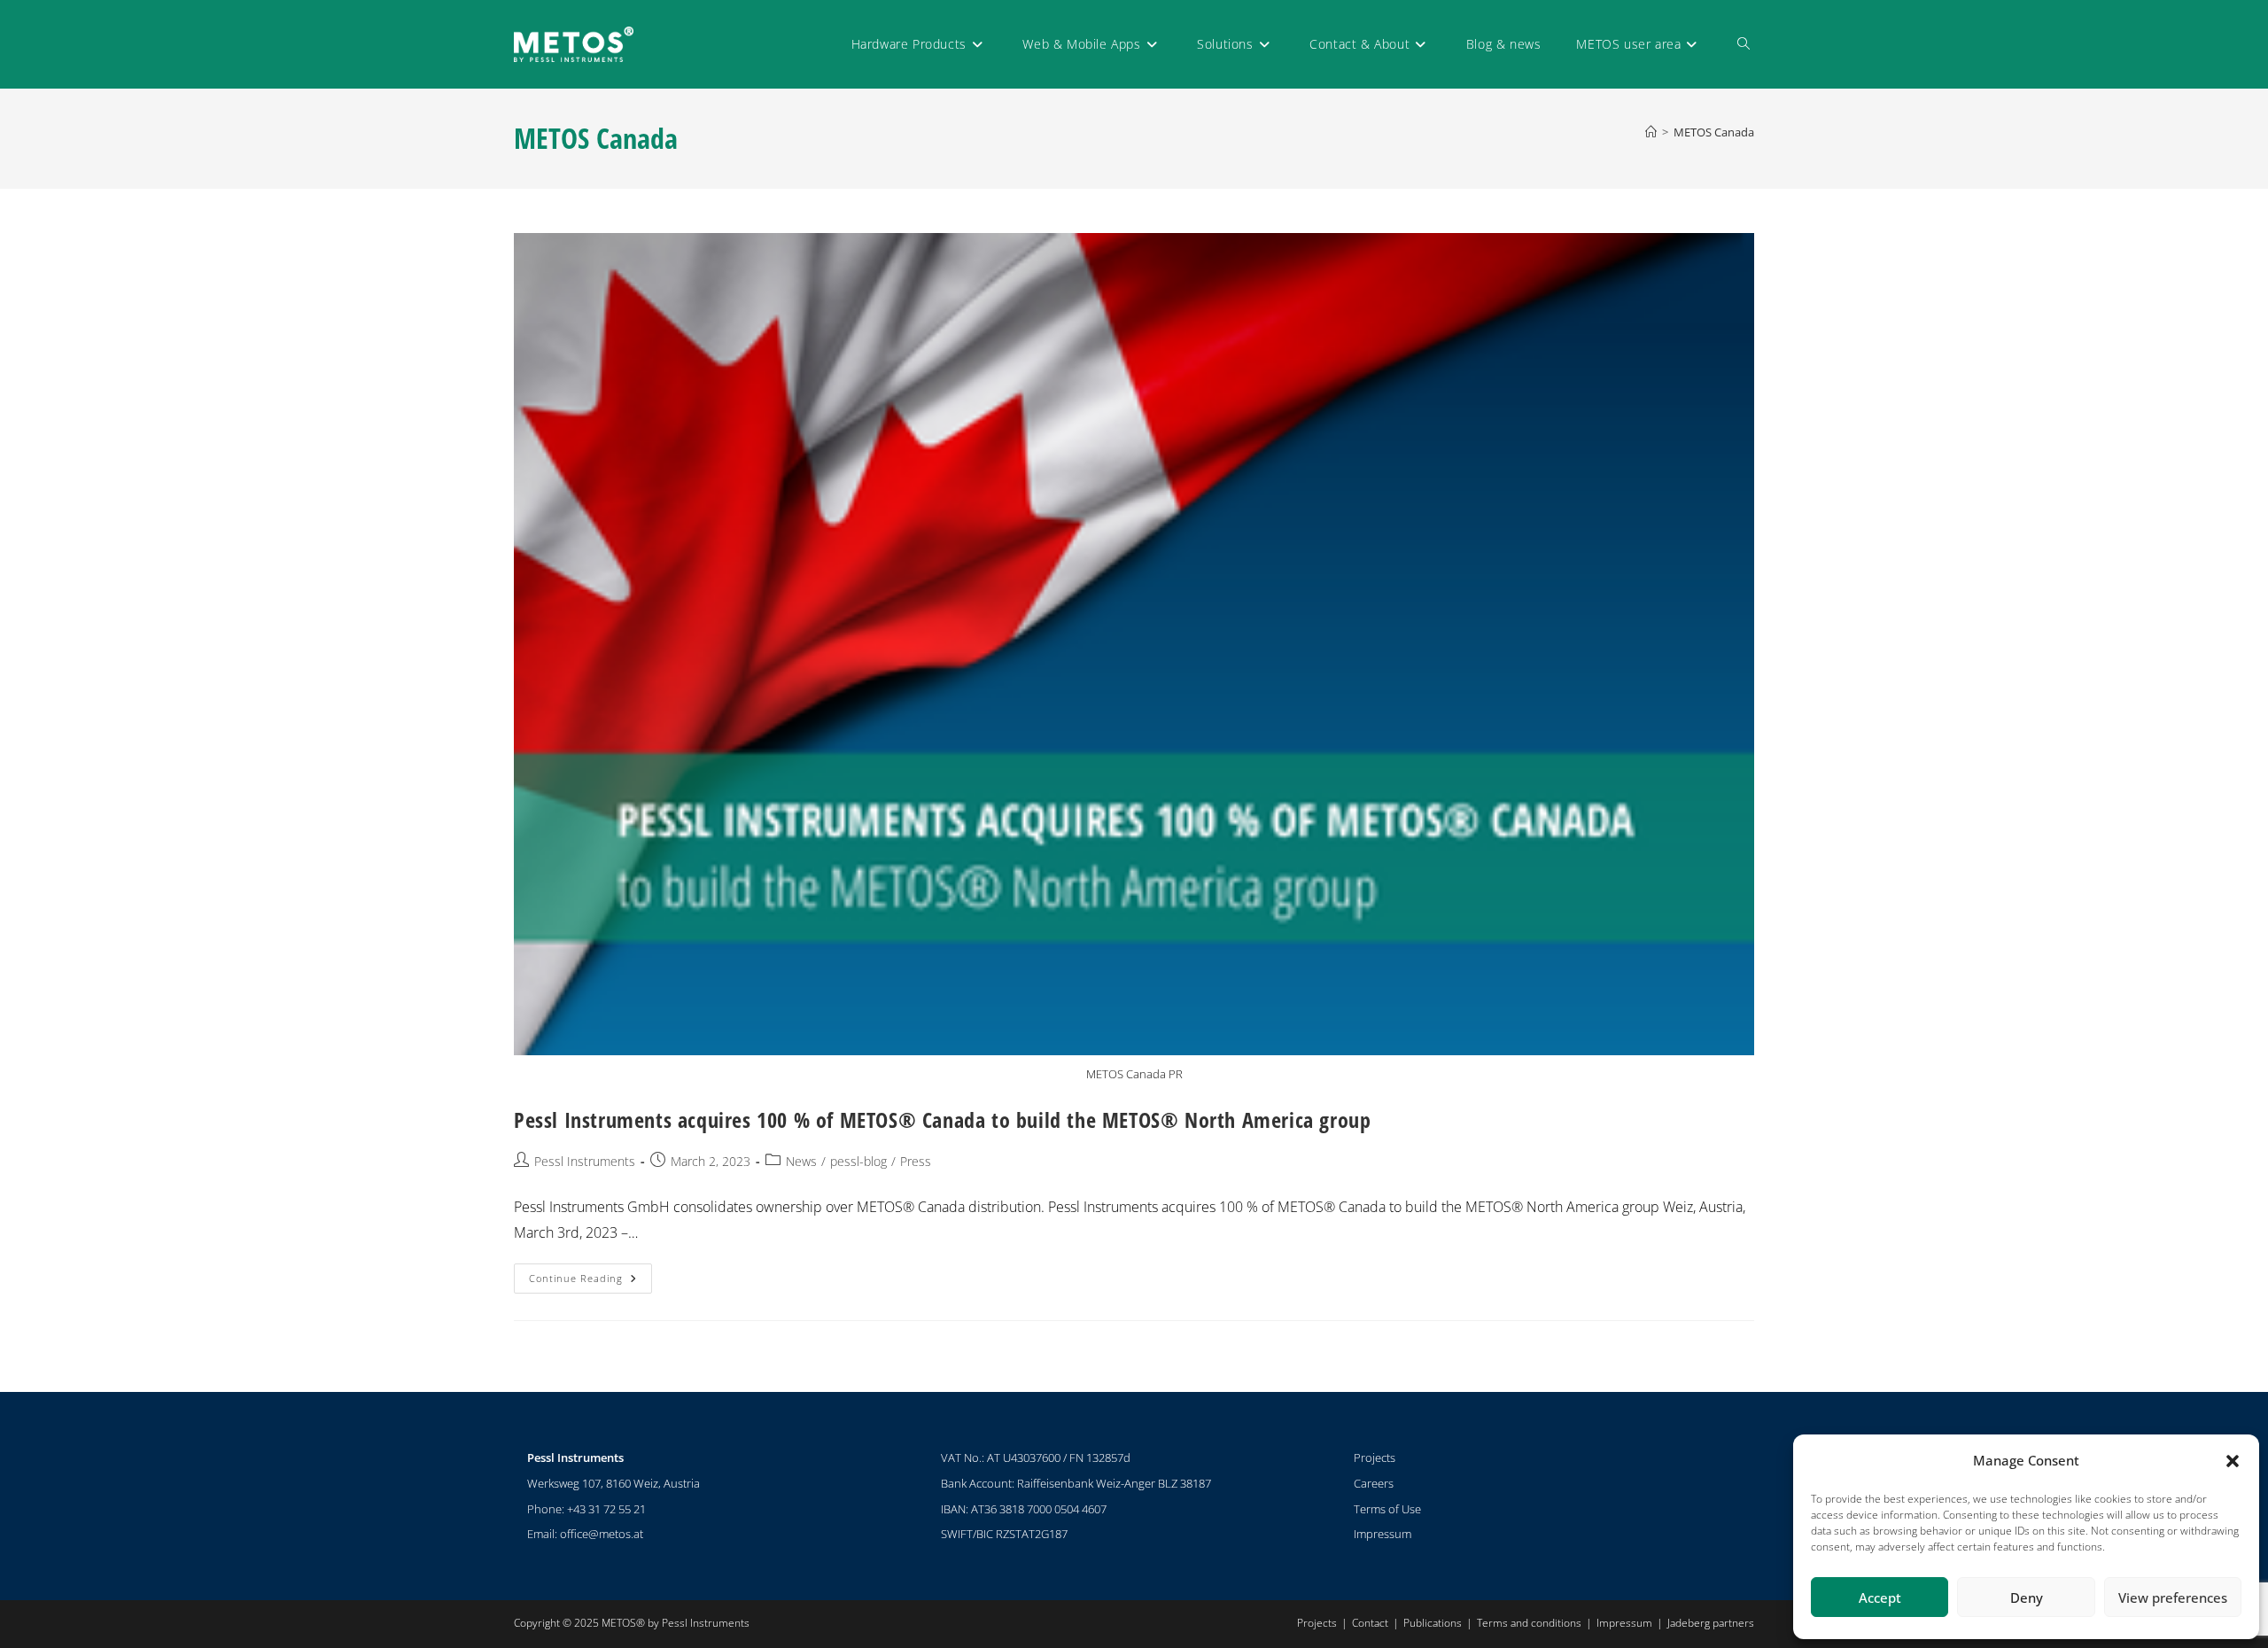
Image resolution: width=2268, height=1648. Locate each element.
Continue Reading (590, 1274)
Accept (1880, 1597)
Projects (1375, 1458)
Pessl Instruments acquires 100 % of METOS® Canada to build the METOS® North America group (942, 1119)
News (801, 1161)
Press (916, 1161)
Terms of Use (1387, 1509)
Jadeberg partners (1711, 1623)
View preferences (2173, 1597)
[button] (2233, 1461)
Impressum (1383, 1534)
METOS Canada (1714, 132)
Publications (1433, 1623)
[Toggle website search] (1744, 44)
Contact (1370, 1623)
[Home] (1651, 132)
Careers (1374, 1483)
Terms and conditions (1529, 1623)
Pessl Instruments (585, 1161)
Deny (2027, 1597)
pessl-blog (858, 1161)
